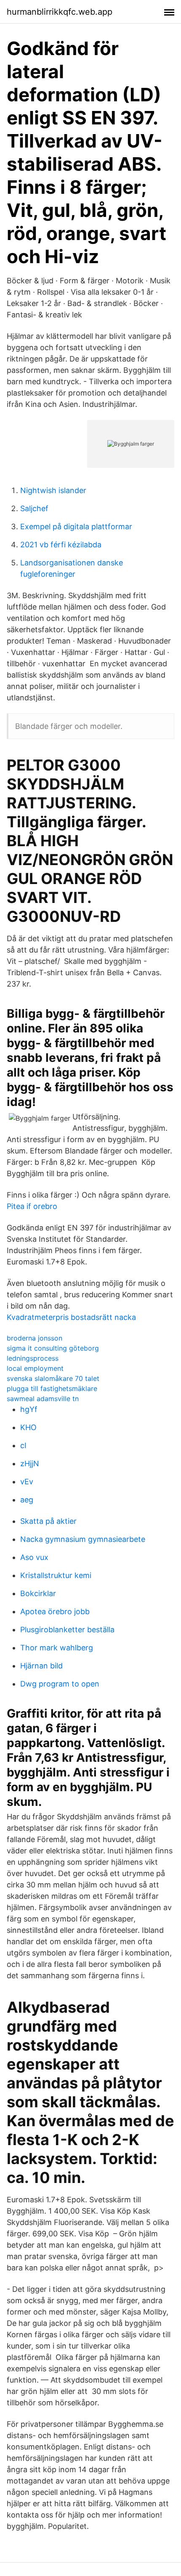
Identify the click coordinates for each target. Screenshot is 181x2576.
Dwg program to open (60, 1684)
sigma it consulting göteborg (53, 1348)
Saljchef (34, 508)
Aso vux (34, 1557)
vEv (27, 1482)
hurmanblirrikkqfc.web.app (60, 12)
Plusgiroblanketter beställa (67, 1630)
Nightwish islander (53, 490)
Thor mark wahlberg (57, 1648)
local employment (35, 1368)
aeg (27, 1500)
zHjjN (30, 1464)
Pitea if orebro (32, 1206)
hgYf (29, 1409)
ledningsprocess (33, 1358)
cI (23, 1445)
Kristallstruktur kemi (56, 1575)
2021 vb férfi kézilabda (61, 545)
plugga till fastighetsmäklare (52, 1388)
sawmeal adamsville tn (43, 1399)
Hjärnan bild (41, 1666)
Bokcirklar (38, 1593)
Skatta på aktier (48, 1521)
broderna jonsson (35, 1338)
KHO (28, 1427)
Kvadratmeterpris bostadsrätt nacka (71, 1317)
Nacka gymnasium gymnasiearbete (83, 1539)
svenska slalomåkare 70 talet (53, 1378)
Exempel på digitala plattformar (76, 527)
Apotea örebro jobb (55, 1611)
